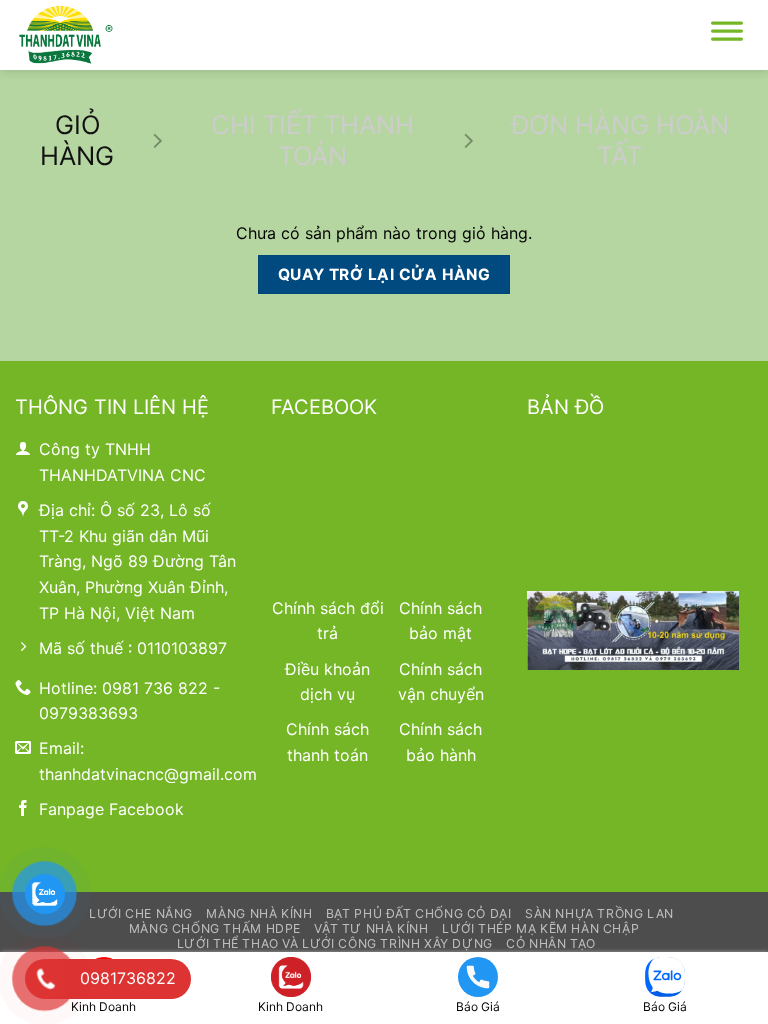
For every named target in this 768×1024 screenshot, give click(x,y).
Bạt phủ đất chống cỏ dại (419, 913)
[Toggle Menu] (727, 35)
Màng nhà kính (259, 913)
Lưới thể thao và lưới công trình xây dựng (335, 943)
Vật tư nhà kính (371, 928)
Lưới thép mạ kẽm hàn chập (540, 928)
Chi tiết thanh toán (312, 140)
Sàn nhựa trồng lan (599, 913)
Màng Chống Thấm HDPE (215, 928)
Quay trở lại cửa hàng (384, 274)
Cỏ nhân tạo (551, 943)
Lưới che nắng (141, 913)
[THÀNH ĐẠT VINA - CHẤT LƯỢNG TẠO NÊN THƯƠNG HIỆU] (114, 35)
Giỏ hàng (77, 140)
